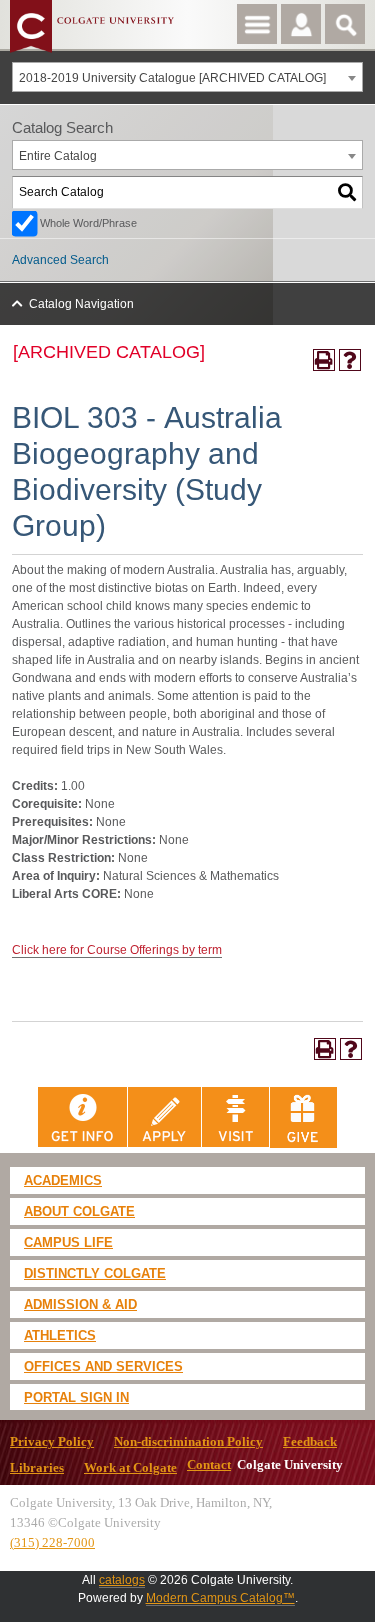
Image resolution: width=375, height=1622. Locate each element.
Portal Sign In (76, 1397)
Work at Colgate (130, 1468)
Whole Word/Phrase (88, 223)
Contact (209, 1465)
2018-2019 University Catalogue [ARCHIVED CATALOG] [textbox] (172, 78)
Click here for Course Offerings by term (117, 950)
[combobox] (187, 77)
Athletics (60, 1335)
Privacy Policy (52, 1442)
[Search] (348, 192)
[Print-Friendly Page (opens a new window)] (324, 360)
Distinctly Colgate (95, 1273)
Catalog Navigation (81, 304)
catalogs (122, 1580)
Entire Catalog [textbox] (58, 156)
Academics (63, 1180)
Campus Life (68, 1242)
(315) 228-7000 (52, 1542)
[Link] (83, 1117)
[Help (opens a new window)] (350, 360)
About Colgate (79, 1211)
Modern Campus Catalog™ (220, 1598)
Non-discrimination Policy (188, 1442)
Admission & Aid (80, 1304)
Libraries (37, 1468)
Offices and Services (103, 1366)
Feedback (310, 1442)
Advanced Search (60, 260)
